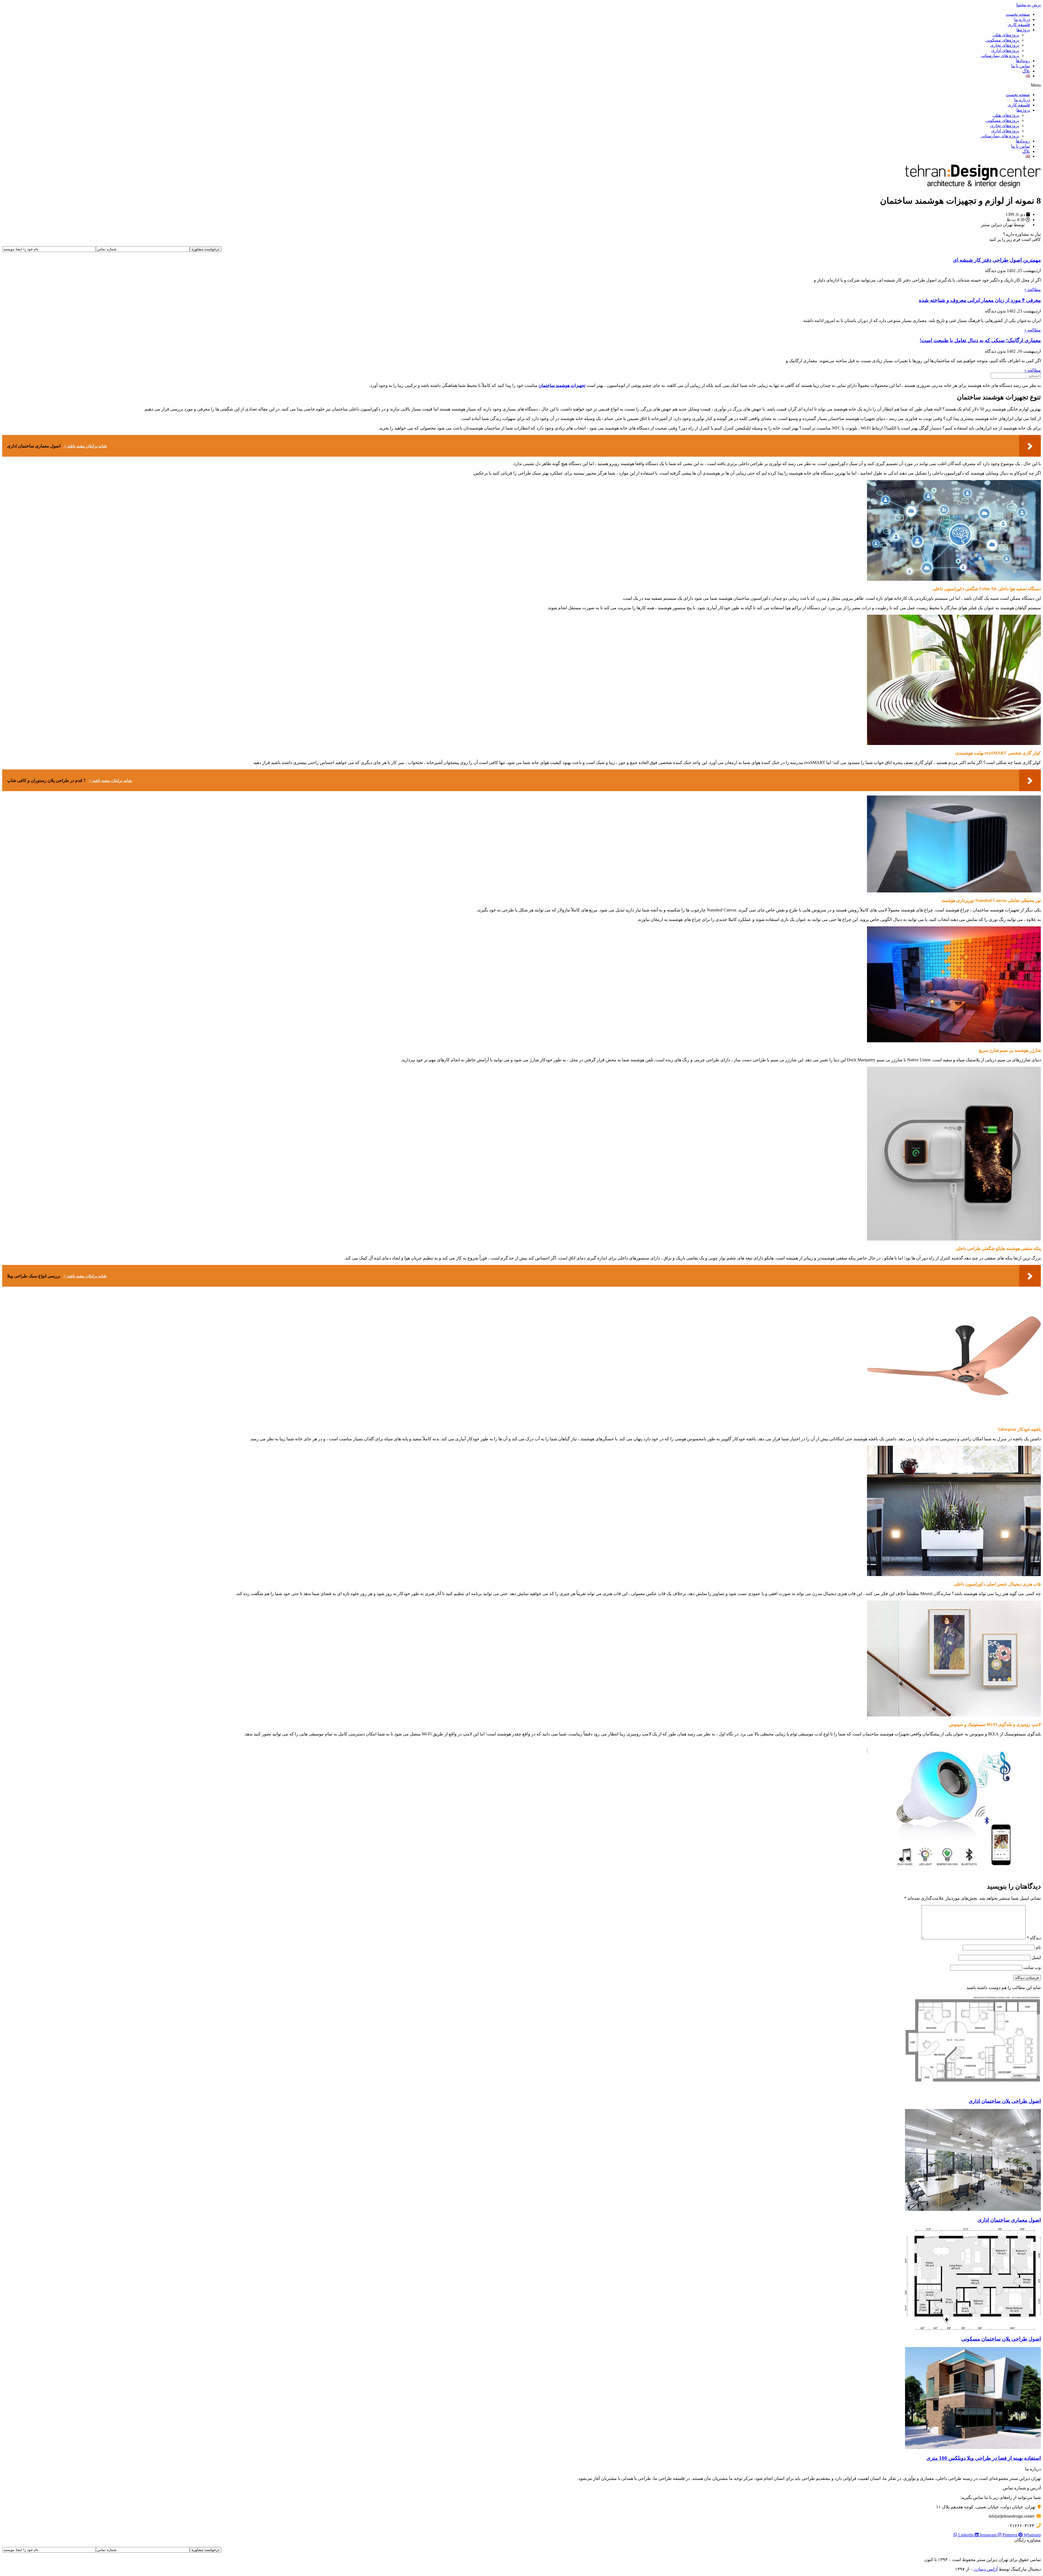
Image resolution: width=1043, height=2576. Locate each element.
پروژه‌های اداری (1005, 50)
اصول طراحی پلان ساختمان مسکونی (1001, 2339)
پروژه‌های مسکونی (1002, 40)
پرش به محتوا (1029, 5)
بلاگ (1026, 71)
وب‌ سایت (1032, 1967)
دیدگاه (1034, 1938)
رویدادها (1023, 61)
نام (1038, 1947)
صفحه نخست (1018, 14)
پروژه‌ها (1023, 30)
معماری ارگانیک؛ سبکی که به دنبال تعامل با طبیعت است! (980, 340)
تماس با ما (1021, 66)
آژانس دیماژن (986, 2569)
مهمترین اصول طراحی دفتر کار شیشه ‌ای (997, 260)
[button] (521, 85)
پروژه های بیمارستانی (1000, 56)
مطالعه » (1033, 290)
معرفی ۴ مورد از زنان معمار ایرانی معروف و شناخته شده (980, 300)
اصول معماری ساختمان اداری (1009, 2220)
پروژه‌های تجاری (1005, 45)
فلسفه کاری (1019, 25)
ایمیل (1036, 1957)
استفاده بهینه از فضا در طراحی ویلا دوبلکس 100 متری (984, 2458)
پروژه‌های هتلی (1006, 35)
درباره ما (1022, 19)
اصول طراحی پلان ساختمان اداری (1005, 2101)
